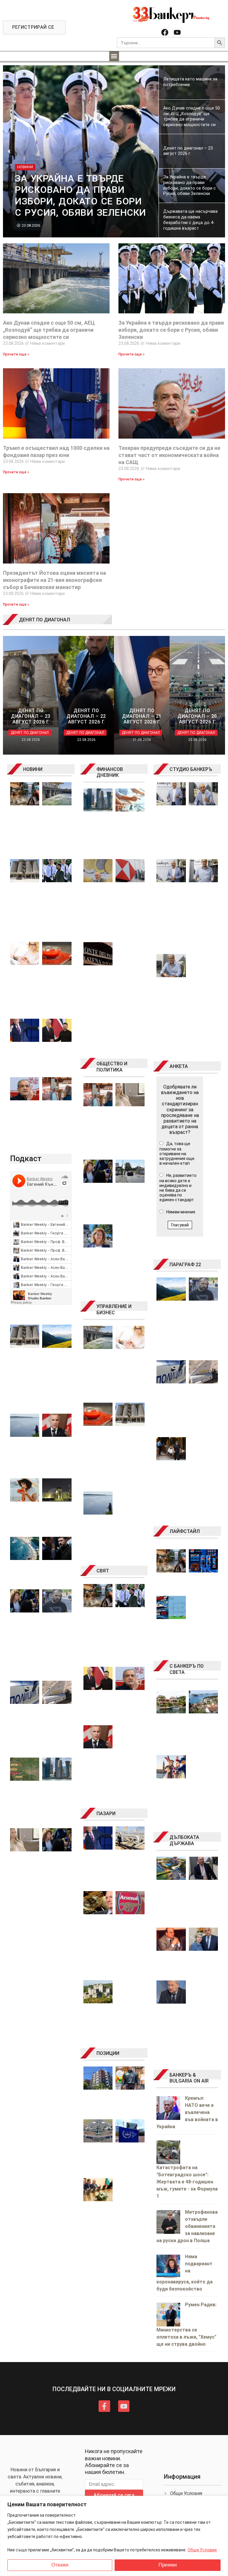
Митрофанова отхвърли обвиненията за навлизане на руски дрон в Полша (187, 2226)
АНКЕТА (179, 1066)
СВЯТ (103, 1571)
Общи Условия (202, 2550)
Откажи (60, 2565)
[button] (114, 56)
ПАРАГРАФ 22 (185, 1265)
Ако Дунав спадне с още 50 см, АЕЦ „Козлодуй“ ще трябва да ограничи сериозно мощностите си (49, 330)
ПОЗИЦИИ (108, 2053)
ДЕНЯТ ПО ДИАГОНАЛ (45, 620)
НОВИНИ (33, 769)
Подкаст (26, 1158)
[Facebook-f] (104, 2406)
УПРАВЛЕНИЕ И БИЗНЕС (114, 1310)
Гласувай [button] (180, 1225)
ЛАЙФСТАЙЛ (185, 1531)
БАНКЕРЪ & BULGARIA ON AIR (189, 2078)
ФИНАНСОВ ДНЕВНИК (110, 772)
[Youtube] (177, 32)
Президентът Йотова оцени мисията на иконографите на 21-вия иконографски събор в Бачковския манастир (54, 580)
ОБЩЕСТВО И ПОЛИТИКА (112, 1067)
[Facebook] (165, 32)
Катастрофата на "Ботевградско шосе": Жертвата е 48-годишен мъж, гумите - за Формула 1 (187, 2182)
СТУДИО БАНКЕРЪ (191, 769)
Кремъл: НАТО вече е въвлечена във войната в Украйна (187, 2112)
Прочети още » (16, 354)
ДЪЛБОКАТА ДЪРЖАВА (184, 1840)
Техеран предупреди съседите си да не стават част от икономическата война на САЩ (169, 455)
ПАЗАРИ (106, 1814)
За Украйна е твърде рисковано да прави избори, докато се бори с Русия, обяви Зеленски (171, 330)
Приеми (168, 2565)
